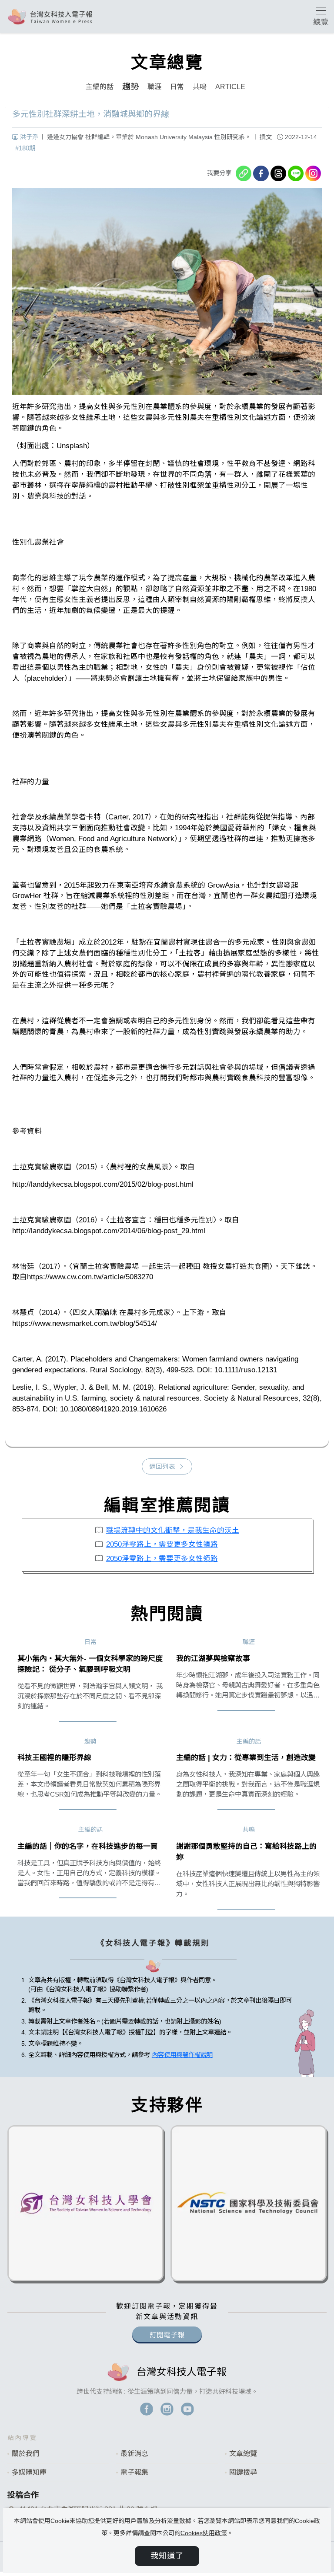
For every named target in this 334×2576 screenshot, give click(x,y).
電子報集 (134, 2472)
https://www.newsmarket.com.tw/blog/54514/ (85, 1323)
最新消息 (134, 2454)
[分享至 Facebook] (261, 173)
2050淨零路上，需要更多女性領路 (162, 1544)
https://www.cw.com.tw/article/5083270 (90, 1277)
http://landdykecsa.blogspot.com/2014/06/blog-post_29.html (109, 1231)
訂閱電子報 (167, 2335)
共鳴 (200, 87)
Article (230, 87)
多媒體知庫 (29, 2472)
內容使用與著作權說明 (182, 2055)
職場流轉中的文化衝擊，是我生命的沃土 (173, 1530)
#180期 (25, 148)
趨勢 (130, 87)
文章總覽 (243, 2454)
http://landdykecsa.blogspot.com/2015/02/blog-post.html (103, 1184)
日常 (177, 87)
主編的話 (100, 87)
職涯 (154, 87)
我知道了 (167, 2556)
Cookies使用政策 (204, 2533)
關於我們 (26, 2454)
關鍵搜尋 (243, 2472)
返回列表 (162, 1467)
